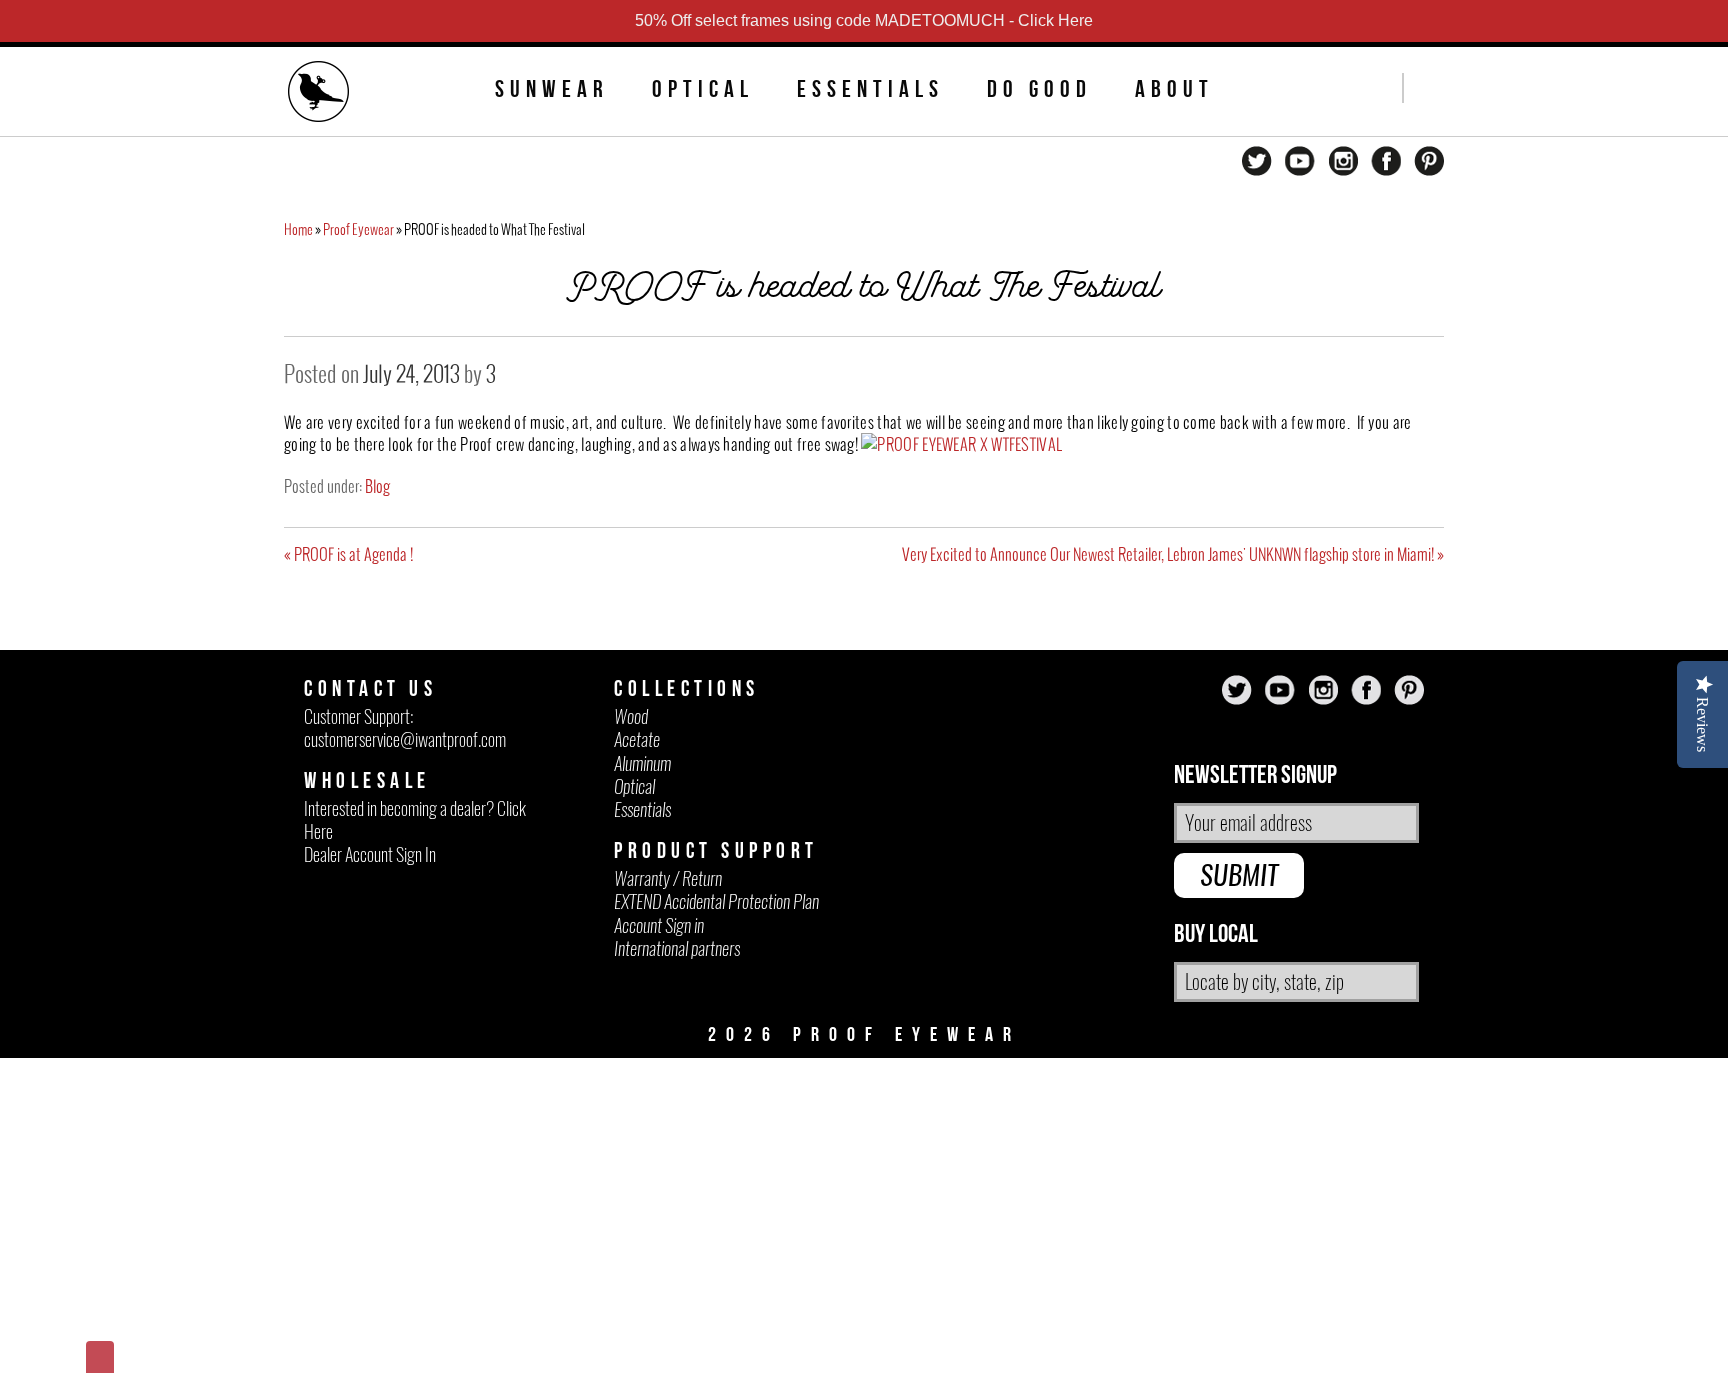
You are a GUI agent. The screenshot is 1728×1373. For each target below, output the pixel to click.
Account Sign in (659, 925)
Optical (703, 89)
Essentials (870, 89)
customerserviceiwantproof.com (405, 739)
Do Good (1039, 89)
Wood (631, 716)
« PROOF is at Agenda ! (348, 554)
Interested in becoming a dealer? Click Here (415, 820)
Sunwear (552, 89)
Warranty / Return (668, 878)
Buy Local (1216, 934)
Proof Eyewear (358, 229)
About (1174, 89)
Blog (377, 486)
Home (298, 229)
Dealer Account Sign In (370, 854)
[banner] (319, 94)
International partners (677, 948)
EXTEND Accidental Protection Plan (716, 901)
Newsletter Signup (1255, 775)
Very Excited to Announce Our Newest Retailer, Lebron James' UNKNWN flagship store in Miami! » (1173, 554)
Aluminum (642, 763)
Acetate (637, 739)
